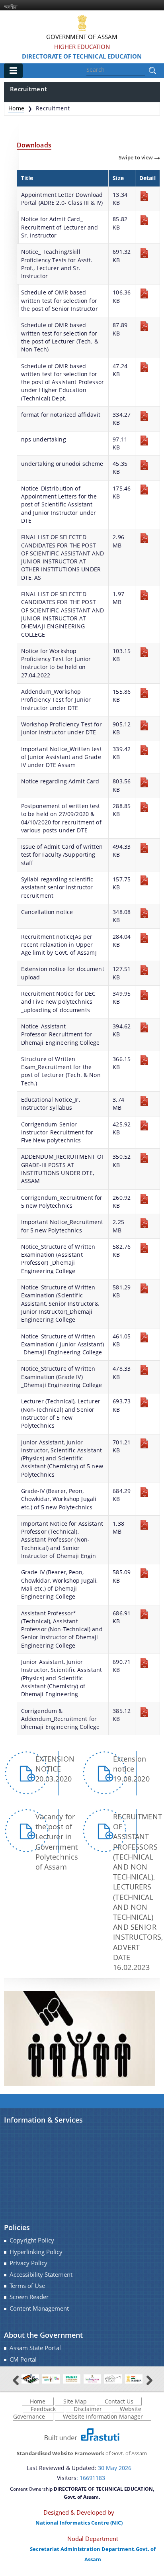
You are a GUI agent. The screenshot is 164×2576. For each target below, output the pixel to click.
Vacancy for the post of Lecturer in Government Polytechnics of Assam (57, 1842)
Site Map (75, 2401)
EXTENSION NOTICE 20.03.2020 (55, 1769)
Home (16, 108)
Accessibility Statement (41, 2275)
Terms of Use (27, 2286)
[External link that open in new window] (30, 2379)
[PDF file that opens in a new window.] (144, 195)
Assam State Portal (35, 2348)
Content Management (39, 2308)
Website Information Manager (103, 2416)
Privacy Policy (28, 2263)
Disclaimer (88, 2409)
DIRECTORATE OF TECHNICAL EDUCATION (82, 56)
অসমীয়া (11, 7)
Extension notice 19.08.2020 (131, 1769)
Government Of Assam (82, 37)
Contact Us (119, 2401)
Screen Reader (29, 2297)
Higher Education (82, 47)
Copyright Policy (32, 2240)
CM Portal (23, 2359)
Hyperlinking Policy (36, 2252)
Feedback (43, 2409)
